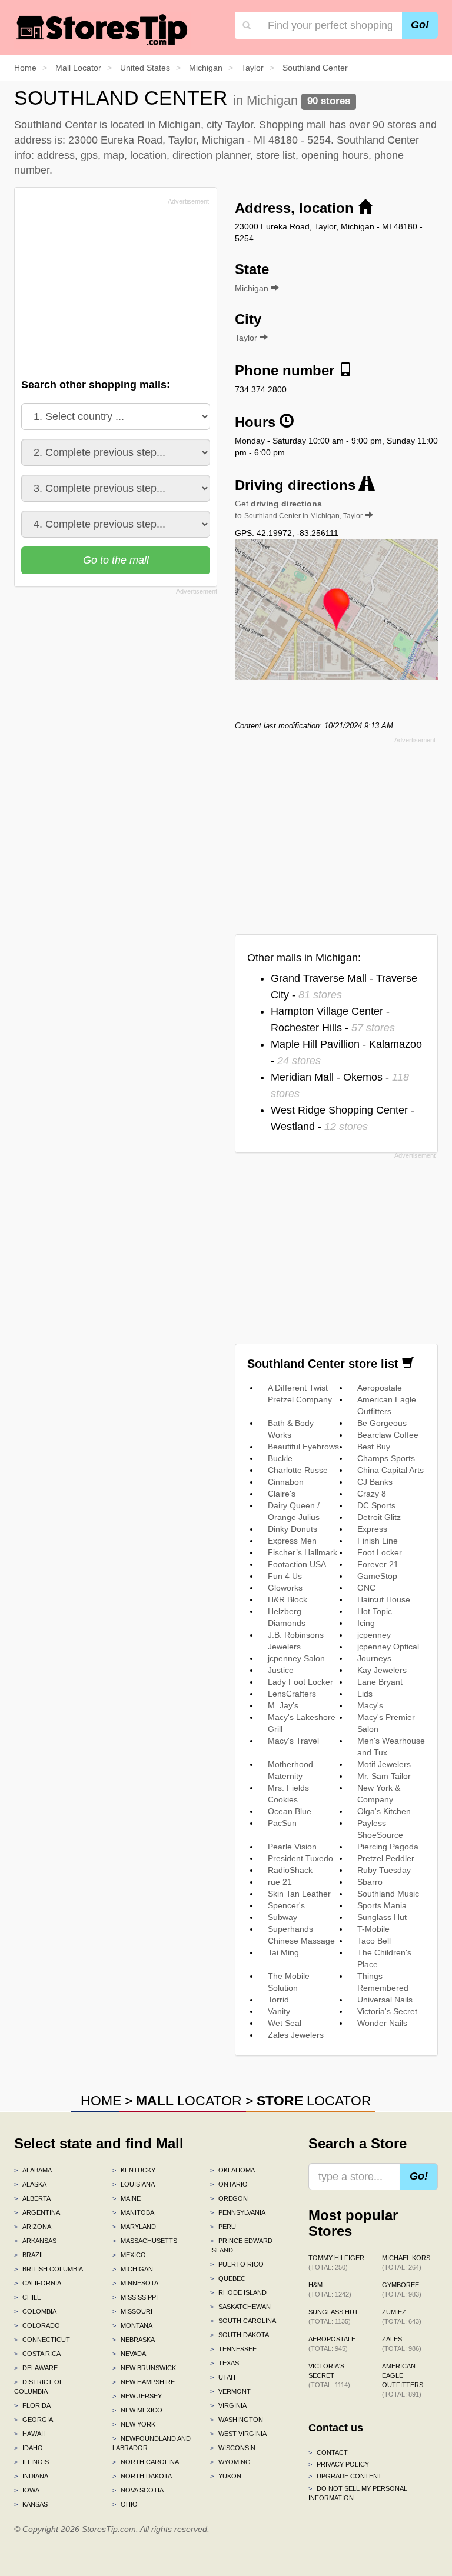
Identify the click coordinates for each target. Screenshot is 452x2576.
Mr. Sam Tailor (384, 1776)
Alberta (32, 2198)
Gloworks (285, 1588)
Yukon (226, 2476)
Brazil (29, 2255)
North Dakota (142, 2476)
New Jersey (137, 2396)
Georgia (34, 2420)
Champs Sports (386, 1458)
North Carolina (146, 2462)
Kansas (31, 2504)
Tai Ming (283, 1952)
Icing (366, 1623)
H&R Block (288, 1599)
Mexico (129, 2255)
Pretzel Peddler (386, 1858)
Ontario (229, 2184)
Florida (32, 2405)
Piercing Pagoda (388, 1847)
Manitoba (133, 2212)
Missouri (132, 2311)
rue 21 (280, 1882)
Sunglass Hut (382, 1917)
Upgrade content (345, 2476)
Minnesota (135, 2283)
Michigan (133, 2269)
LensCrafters (292, 1694)
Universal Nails (385, 2000)
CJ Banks (375, 1482)
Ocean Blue (290, 1811)
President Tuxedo (300, 1858)
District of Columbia (39, 2387)
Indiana (31, 2476)
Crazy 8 (372, 1494)
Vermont (230, 2391)
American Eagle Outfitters (403, 2380)
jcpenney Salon (296, 1658)
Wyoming (230, 2462)
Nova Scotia (138, 2490)
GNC (366, 1588)
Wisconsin (233, 2448)
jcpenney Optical (388, 1647)
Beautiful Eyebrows (303, 1447)
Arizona (33, 2227)
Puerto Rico (237, 2264)
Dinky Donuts (293, 1529)
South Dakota (240, 2335)
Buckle (280, 1458)
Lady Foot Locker (300, 1682)
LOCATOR (189, 2101)
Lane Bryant (380, 1682)
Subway (282, 1917)
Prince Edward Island (241, 2245)
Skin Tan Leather (299, 1894)
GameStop (377, 1576)
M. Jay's (283, 1705)
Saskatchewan (240, 2307)
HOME (101, 2101)
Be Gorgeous (382, 1423)
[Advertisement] (110, 291)
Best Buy (374, 1447)
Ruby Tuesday (384, 1870)
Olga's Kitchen (384, 1811)
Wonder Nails (382, 2023)
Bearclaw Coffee (388, 1435)
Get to (299, 509)
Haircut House (384, 1599)
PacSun (282, 1823)
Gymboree (402, 2290)
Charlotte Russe (298, 1470)
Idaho (29, 2448)
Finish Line (378, 1541)
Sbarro (370, 1882)
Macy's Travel (293, 1741)
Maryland (134, 2227)
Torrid (278, 2000)
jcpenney (374, 1635)
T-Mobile (373, 1929)
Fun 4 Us (285, 1576)
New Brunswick (144, 2368)
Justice (281, 1670)
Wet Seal (285, 2023)
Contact (328, 2452)
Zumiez (402, 2317)
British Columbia (49, 2269)
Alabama (33, 2170)
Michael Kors (406, 2262)
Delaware (36, 2368)
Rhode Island (238, 2292)
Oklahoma (232, 2170)
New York (134, 2424)
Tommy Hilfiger (336, 2262)
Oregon (229, 2198)
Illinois (31, 2462)
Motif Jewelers (384, 1764)
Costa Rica (37, 2354)
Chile (28, 2297)
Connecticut (42, 2340)
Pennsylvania (238, 2212)
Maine (127, 2198)
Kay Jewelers (382, 1670)
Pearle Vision (292, 1847)
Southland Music (388, 1894)
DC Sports (376, 1505)
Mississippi (135, 2297)
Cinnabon (286, 1482)
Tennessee (233, 2349)
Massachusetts (145, 2241)
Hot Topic (375, 1611)
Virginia (228, 2405)
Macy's (370, 1705)
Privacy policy (339, 2464)
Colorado (37, 2325)
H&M (330, 2290)
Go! (420, 25)
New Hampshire (144, 2382)
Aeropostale (380, 1388)
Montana (132, 2325)
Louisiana (134, 2184)
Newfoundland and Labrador (152, 2443)
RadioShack (290, 1870)
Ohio (125, 2504)
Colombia (35, 2311)
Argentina (37, 2212)
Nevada (129, 2354)
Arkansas (35, 2241)
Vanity (279, 2011)
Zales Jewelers (296, 2035)
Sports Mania (382, 1905)
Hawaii (29, 2434)
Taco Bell (374, 1941)
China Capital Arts (390, 1470)
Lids (365, 1694)
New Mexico (137, 2410)
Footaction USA (297, 1564)
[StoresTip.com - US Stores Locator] (102, 29)
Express (372, 1529)
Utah (223, 2377)
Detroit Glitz (379, 1517)
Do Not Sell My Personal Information (358, 2493)
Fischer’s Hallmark (303, 1552)
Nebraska (134, 2340)
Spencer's (286, 1905)
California (38, 2283)
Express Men (292, 1541)
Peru (223, 2227)
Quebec (228, 2278)
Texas (225, 2363)
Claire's (282, 1494)
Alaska (30, 2184)
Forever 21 (378, 1564)
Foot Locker (380, 1552)
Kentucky (134, 2170)
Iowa (27, 2490)
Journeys (374, 1658)
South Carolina (243, 2321)
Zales (402, 2344)
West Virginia (238, 2434)
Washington (237, 2420)
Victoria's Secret (387, 2011)
